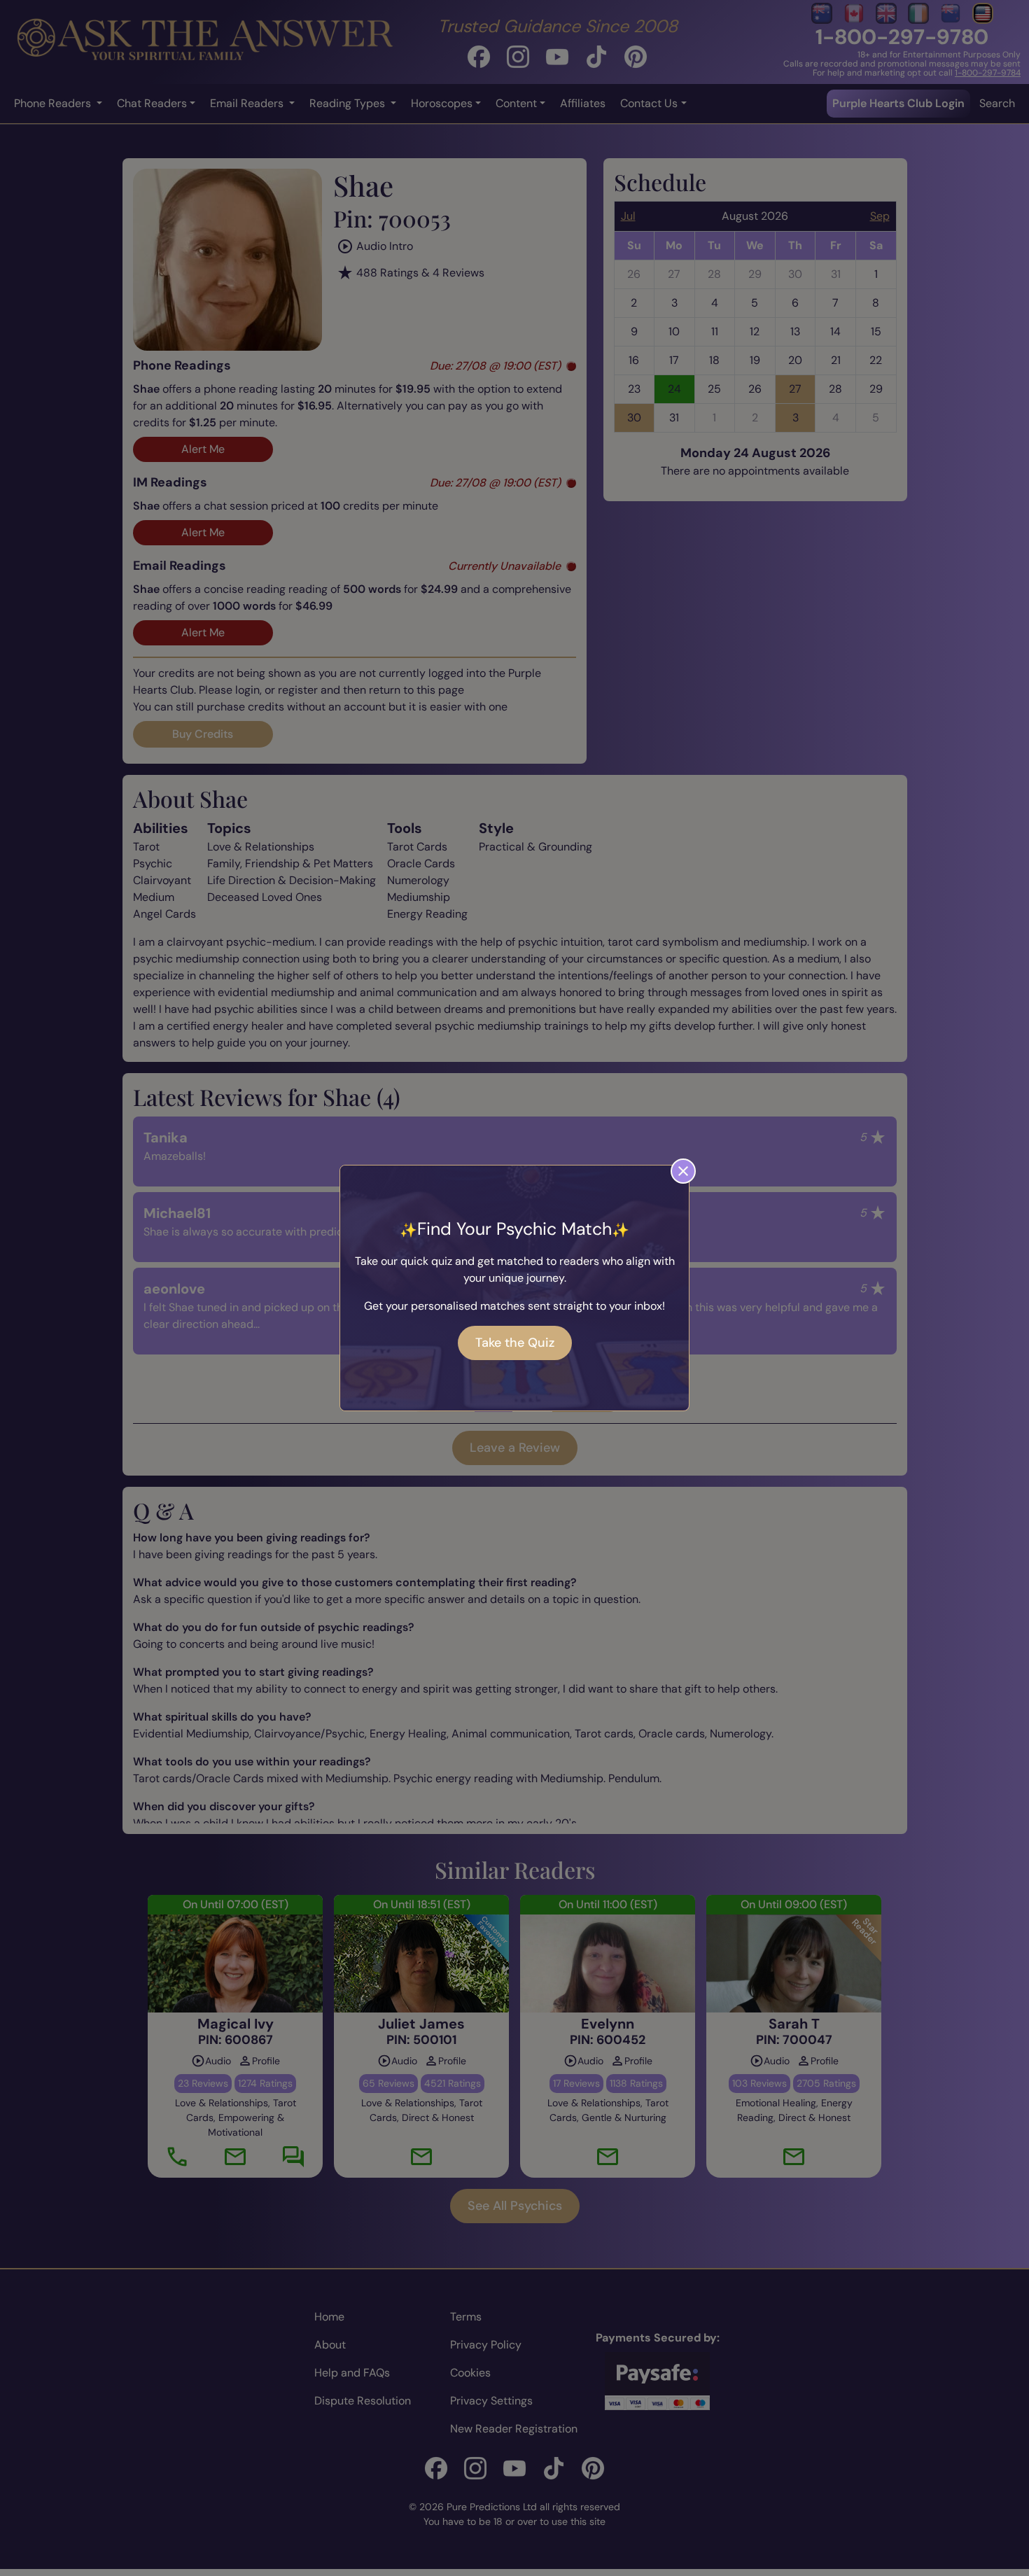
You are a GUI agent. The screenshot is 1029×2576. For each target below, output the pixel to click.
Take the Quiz (515, 1343)
